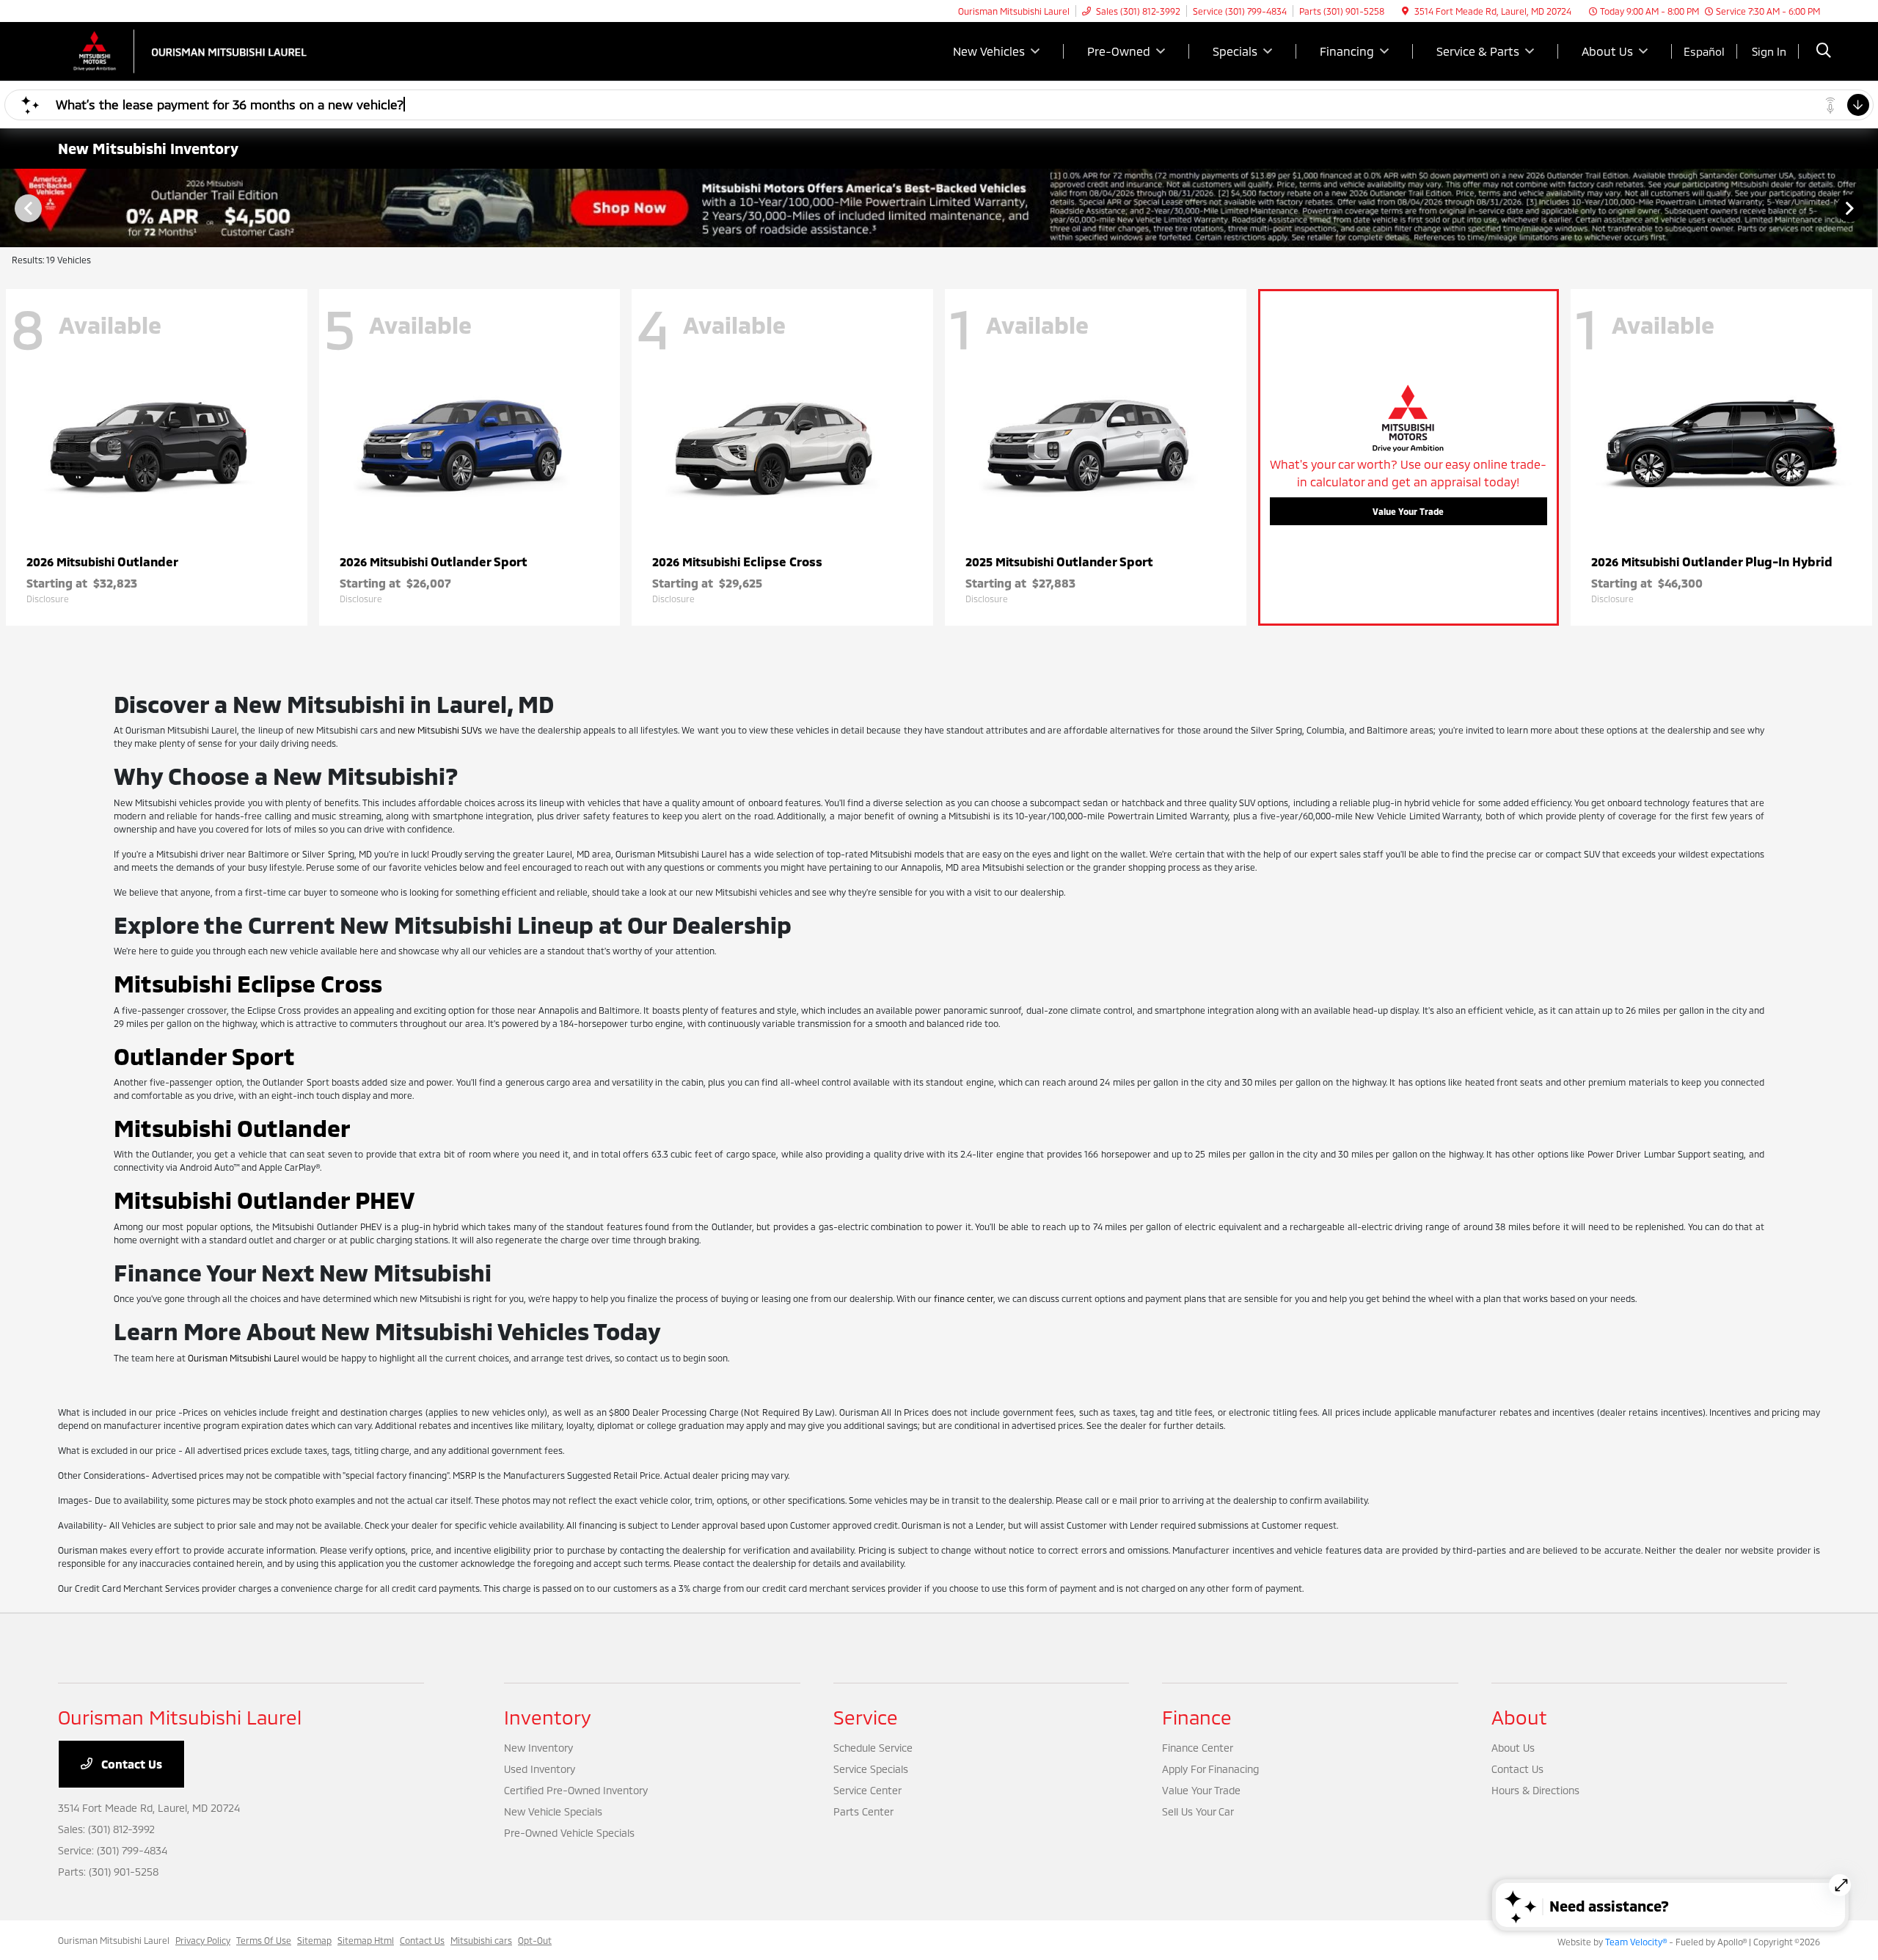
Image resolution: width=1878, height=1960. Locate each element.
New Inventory (538, 1748)
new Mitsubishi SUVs (440, 730)
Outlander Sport (204, 1056)
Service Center (867, 1790)
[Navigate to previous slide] (11, 208)
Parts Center (863, 1811)
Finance (1197, 1717)
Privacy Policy (203, 1940)
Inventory (548, 1717)
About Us (1513, 1748)
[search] (1824, 52)
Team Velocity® (1636, 1942)
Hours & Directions (1535, 1790)
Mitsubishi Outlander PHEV (264, 1199)
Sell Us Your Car (1198, 1811)
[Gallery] (939, 208)
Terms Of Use (264, 1940)
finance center (964, 1298)
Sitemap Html (366, 1940)
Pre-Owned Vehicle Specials (569, 1833)
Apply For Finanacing (1210, 1769)
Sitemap (314, 1940)
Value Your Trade (1408, 511)
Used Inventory (540, 1769)
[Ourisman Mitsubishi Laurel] (184, 50)
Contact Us (130, 1764)
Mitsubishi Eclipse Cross (248, 983)
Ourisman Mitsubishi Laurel (244, 1358)
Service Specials (871, 1769)
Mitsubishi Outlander (232, 1127)
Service (866, 1717)
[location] (1405, 11)
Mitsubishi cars (481, 1940)
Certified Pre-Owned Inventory (576, 1790)
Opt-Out (535, 1940)
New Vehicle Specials (553, 1811)
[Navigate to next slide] (1867, 208)
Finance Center (1198, 1748)
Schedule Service (873, 1748)
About (1519, 1717)
